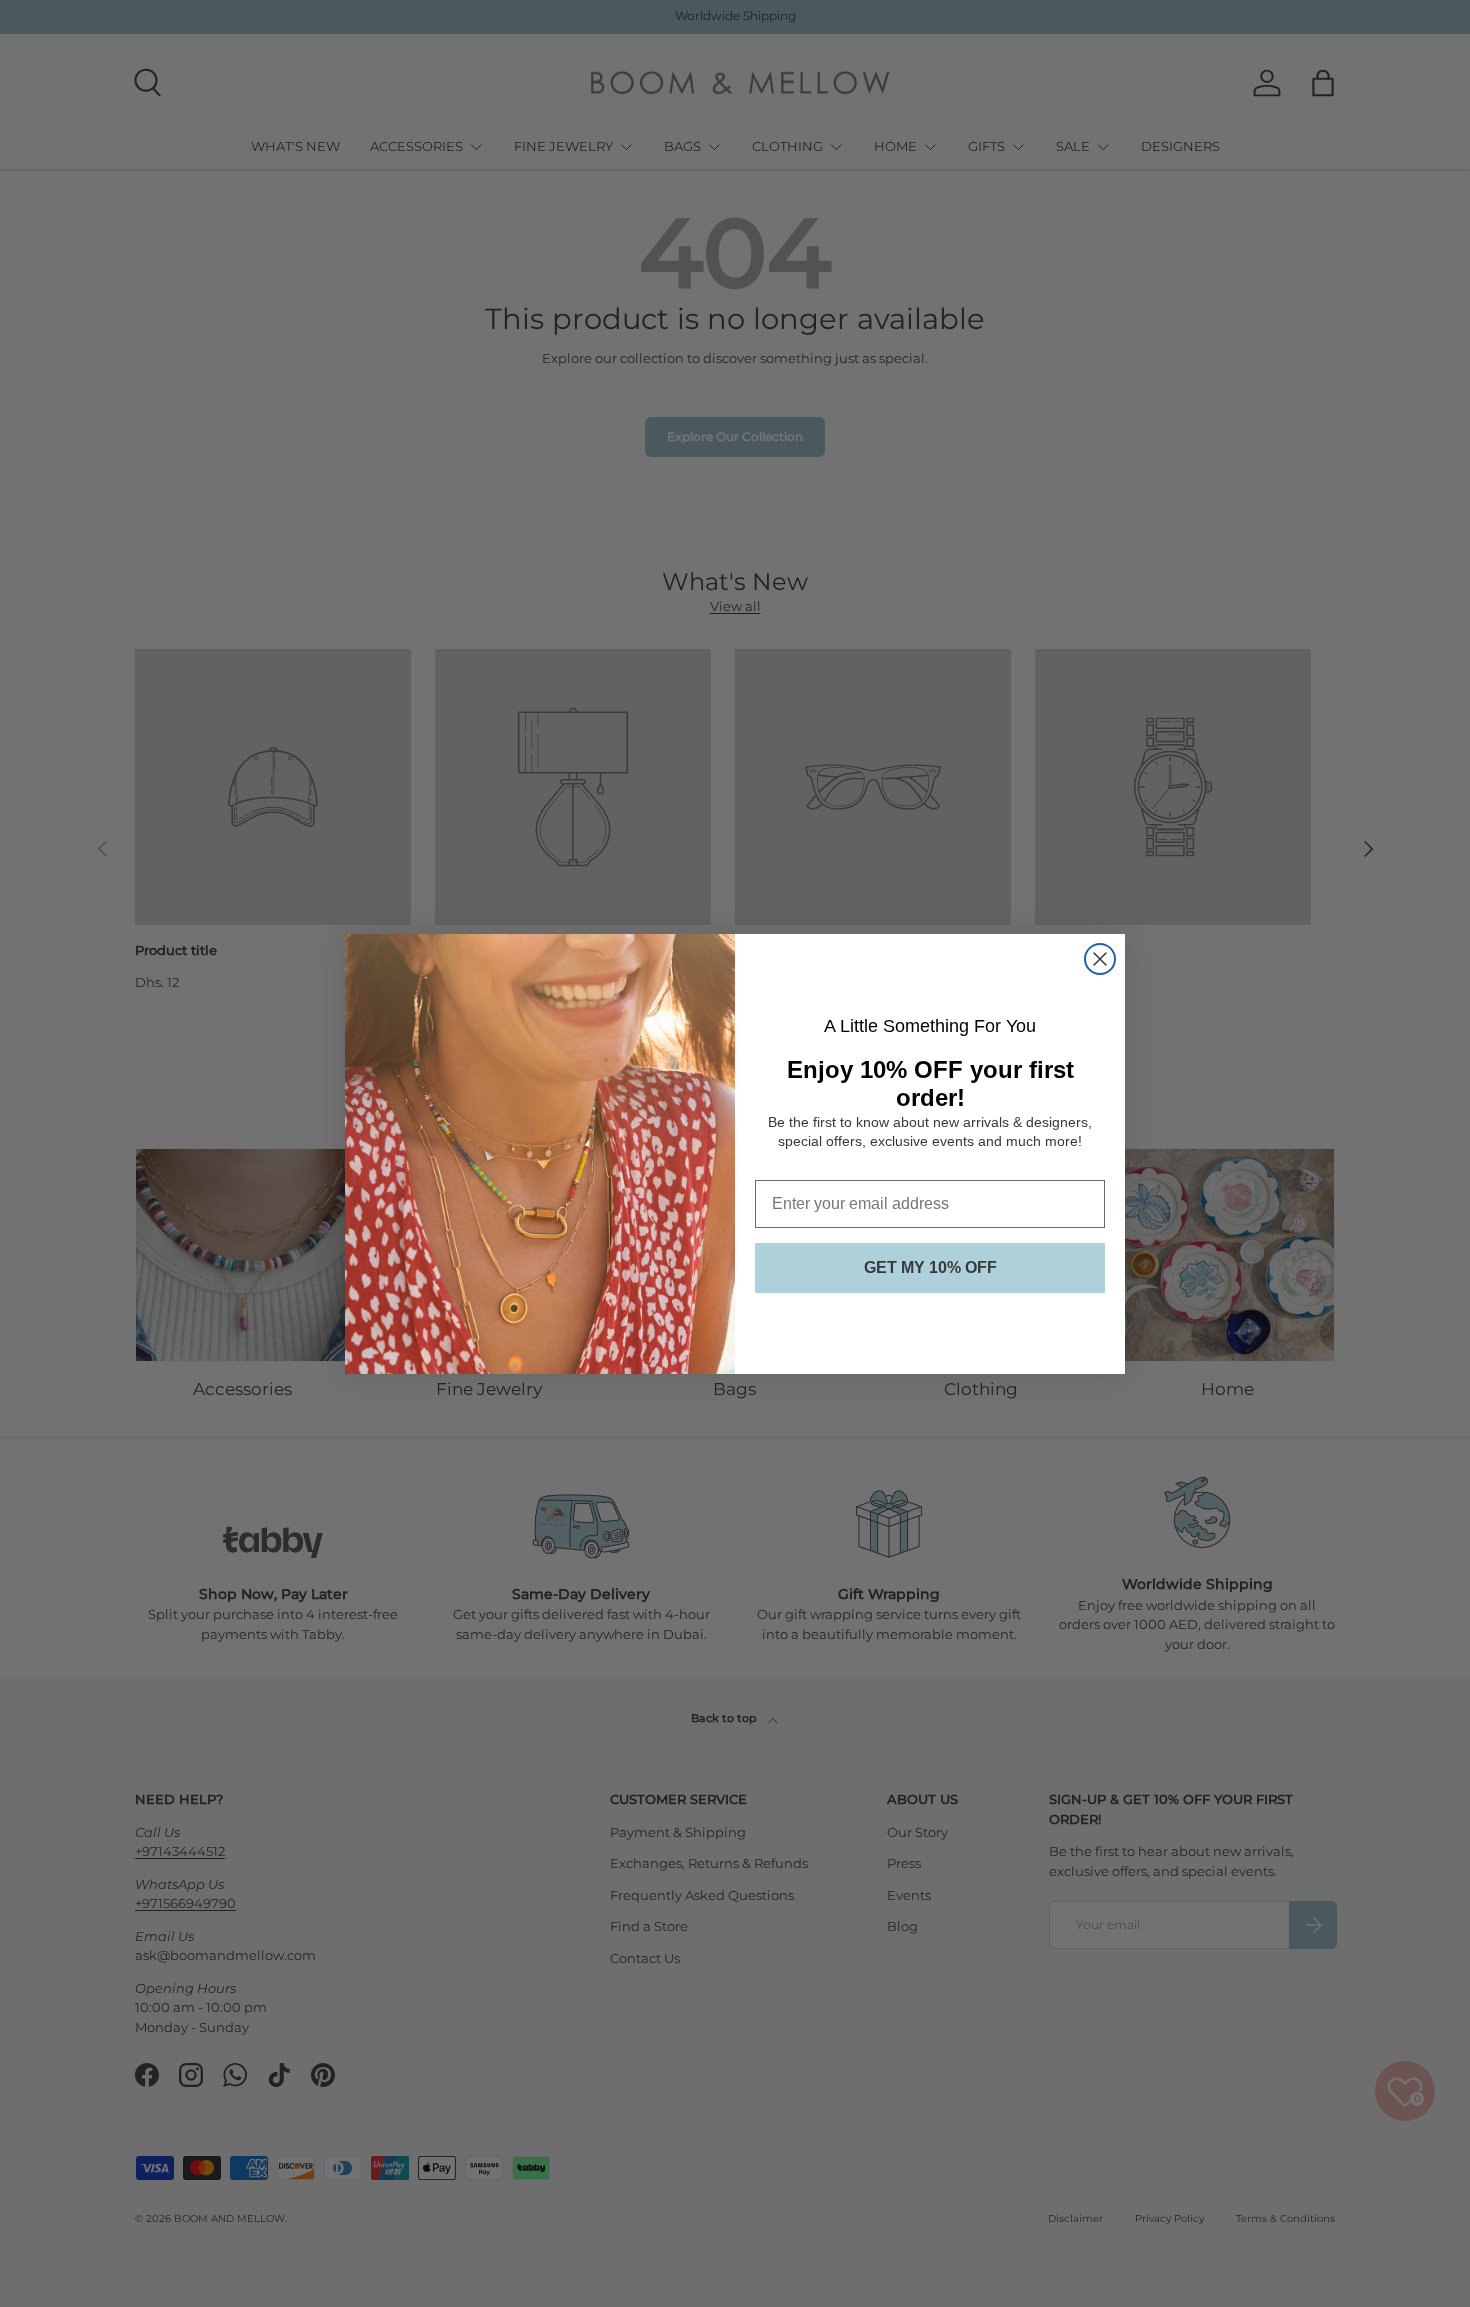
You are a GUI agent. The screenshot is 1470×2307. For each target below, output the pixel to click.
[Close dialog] (1100, 959)
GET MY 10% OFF (930, 1266)
